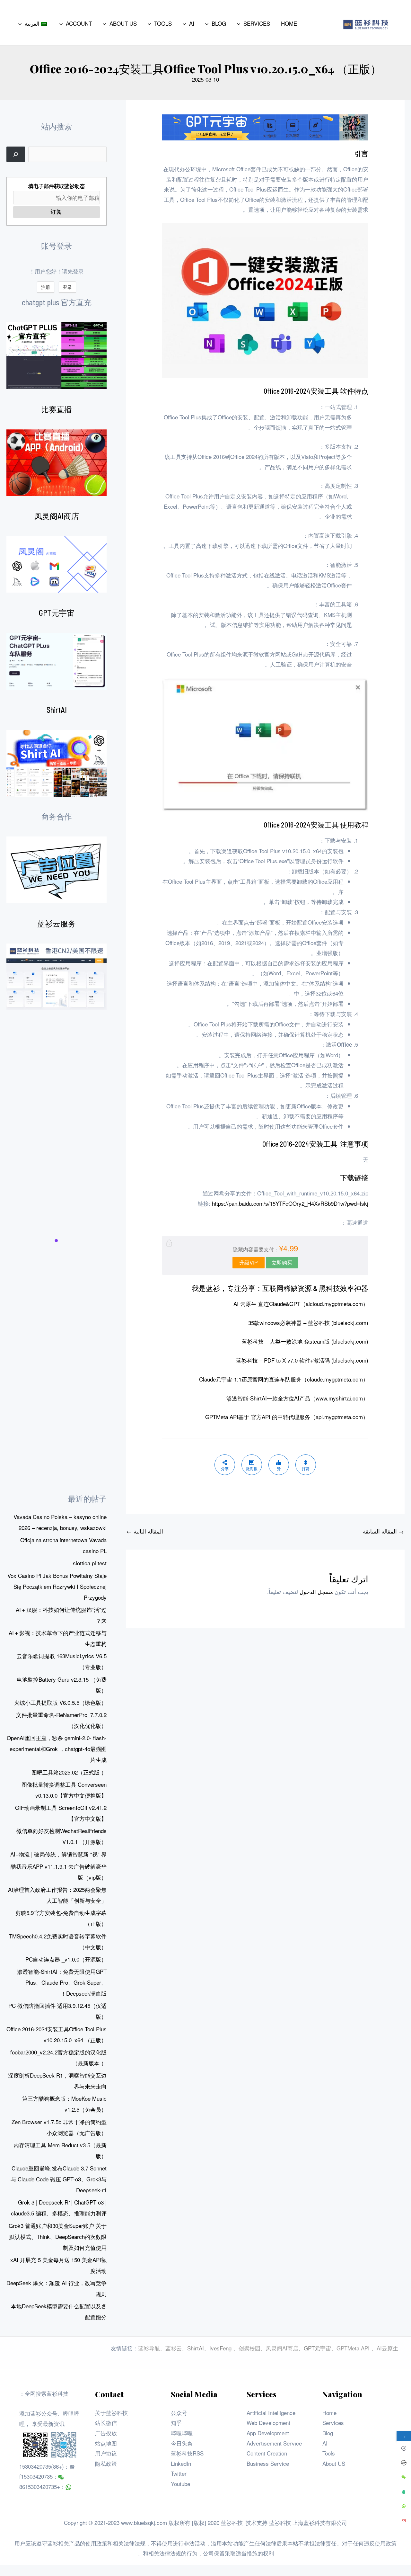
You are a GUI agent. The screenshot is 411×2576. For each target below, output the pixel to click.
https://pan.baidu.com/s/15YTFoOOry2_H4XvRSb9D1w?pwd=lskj (290, 1203)
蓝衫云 (174, 2348)
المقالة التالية (145, 1531)
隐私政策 (106, 2463)
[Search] (16, 154)
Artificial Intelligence (271, 2413)
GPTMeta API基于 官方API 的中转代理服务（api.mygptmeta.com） (287, 1417)
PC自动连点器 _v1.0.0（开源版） (66, 1959)
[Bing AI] (57, 763)
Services (333, 2423)
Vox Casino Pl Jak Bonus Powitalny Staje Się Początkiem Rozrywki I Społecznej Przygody (57, 1586)
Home (329, 2413)
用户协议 (106, 2453)
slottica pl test (90, 1563)
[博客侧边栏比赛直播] (57, 463)
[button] (240, 23)
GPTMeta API (354, 2348)
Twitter (179, 2473)
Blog (328, 2433)
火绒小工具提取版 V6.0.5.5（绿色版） (60, 1702)
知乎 (176, 2423)
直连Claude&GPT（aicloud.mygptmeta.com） (301, 1304)
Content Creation (267, 2453)
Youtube (180, 2484)
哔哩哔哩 (182, 2433)
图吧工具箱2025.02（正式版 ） (69, 1772)
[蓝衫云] (57, 977)
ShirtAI (57, 710)
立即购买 (282, 1262)
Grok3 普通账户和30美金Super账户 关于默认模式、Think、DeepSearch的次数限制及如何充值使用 (58, 2236)
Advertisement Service (274, 2443)
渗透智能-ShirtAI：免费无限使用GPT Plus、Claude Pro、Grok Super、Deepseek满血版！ (62, 1982)
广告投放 (106, 2433)
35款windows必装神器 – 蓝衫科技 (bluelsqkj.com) (308, 1323)
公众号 (179, 2413)
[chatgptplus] (57, 356)
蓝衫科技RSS (187, 2453)
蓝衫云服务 (57, 923)
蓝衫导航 (149, 2348)
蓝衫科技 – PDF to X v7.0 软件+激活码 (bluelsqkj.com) (302, 1360)
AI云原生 (387, 2348)
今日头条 (182, 2443)
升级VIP (249, 1262)
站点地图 (106, 2443)
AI (325, 2443)
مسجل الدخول (316, 1592)
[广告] (57, 870)
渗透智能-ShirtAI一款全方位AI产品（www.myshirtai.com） (297, 1398)
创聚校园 (249, 2348)
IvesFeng (220, 2348)
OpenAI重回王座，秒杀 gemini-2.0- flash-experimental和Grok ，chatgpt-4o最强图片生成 (57, 1749)
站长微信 (106, 2423)
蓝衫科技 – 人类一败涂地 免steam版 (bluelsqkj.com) (305, 1341)
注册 (46, 287)
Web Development (268, 2423)
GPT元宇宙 (57, 613)
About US (334, 2463)
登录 (67, 287)
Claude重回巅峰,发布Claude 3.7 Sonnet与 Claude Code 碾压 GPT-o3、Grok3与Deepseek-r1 (59, 2179)
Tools (329, 2453)
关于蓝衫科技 (111, 2413)
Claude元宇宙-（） (284, 1379)
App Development (268, 2433)
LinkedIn (181, 2463)
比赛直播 (57, 409)
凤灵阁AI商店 (57, 516)
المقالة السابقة (383, 1531)
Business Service (268, 2463)
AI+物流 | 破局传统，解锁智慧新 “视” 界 (58, 1854)
